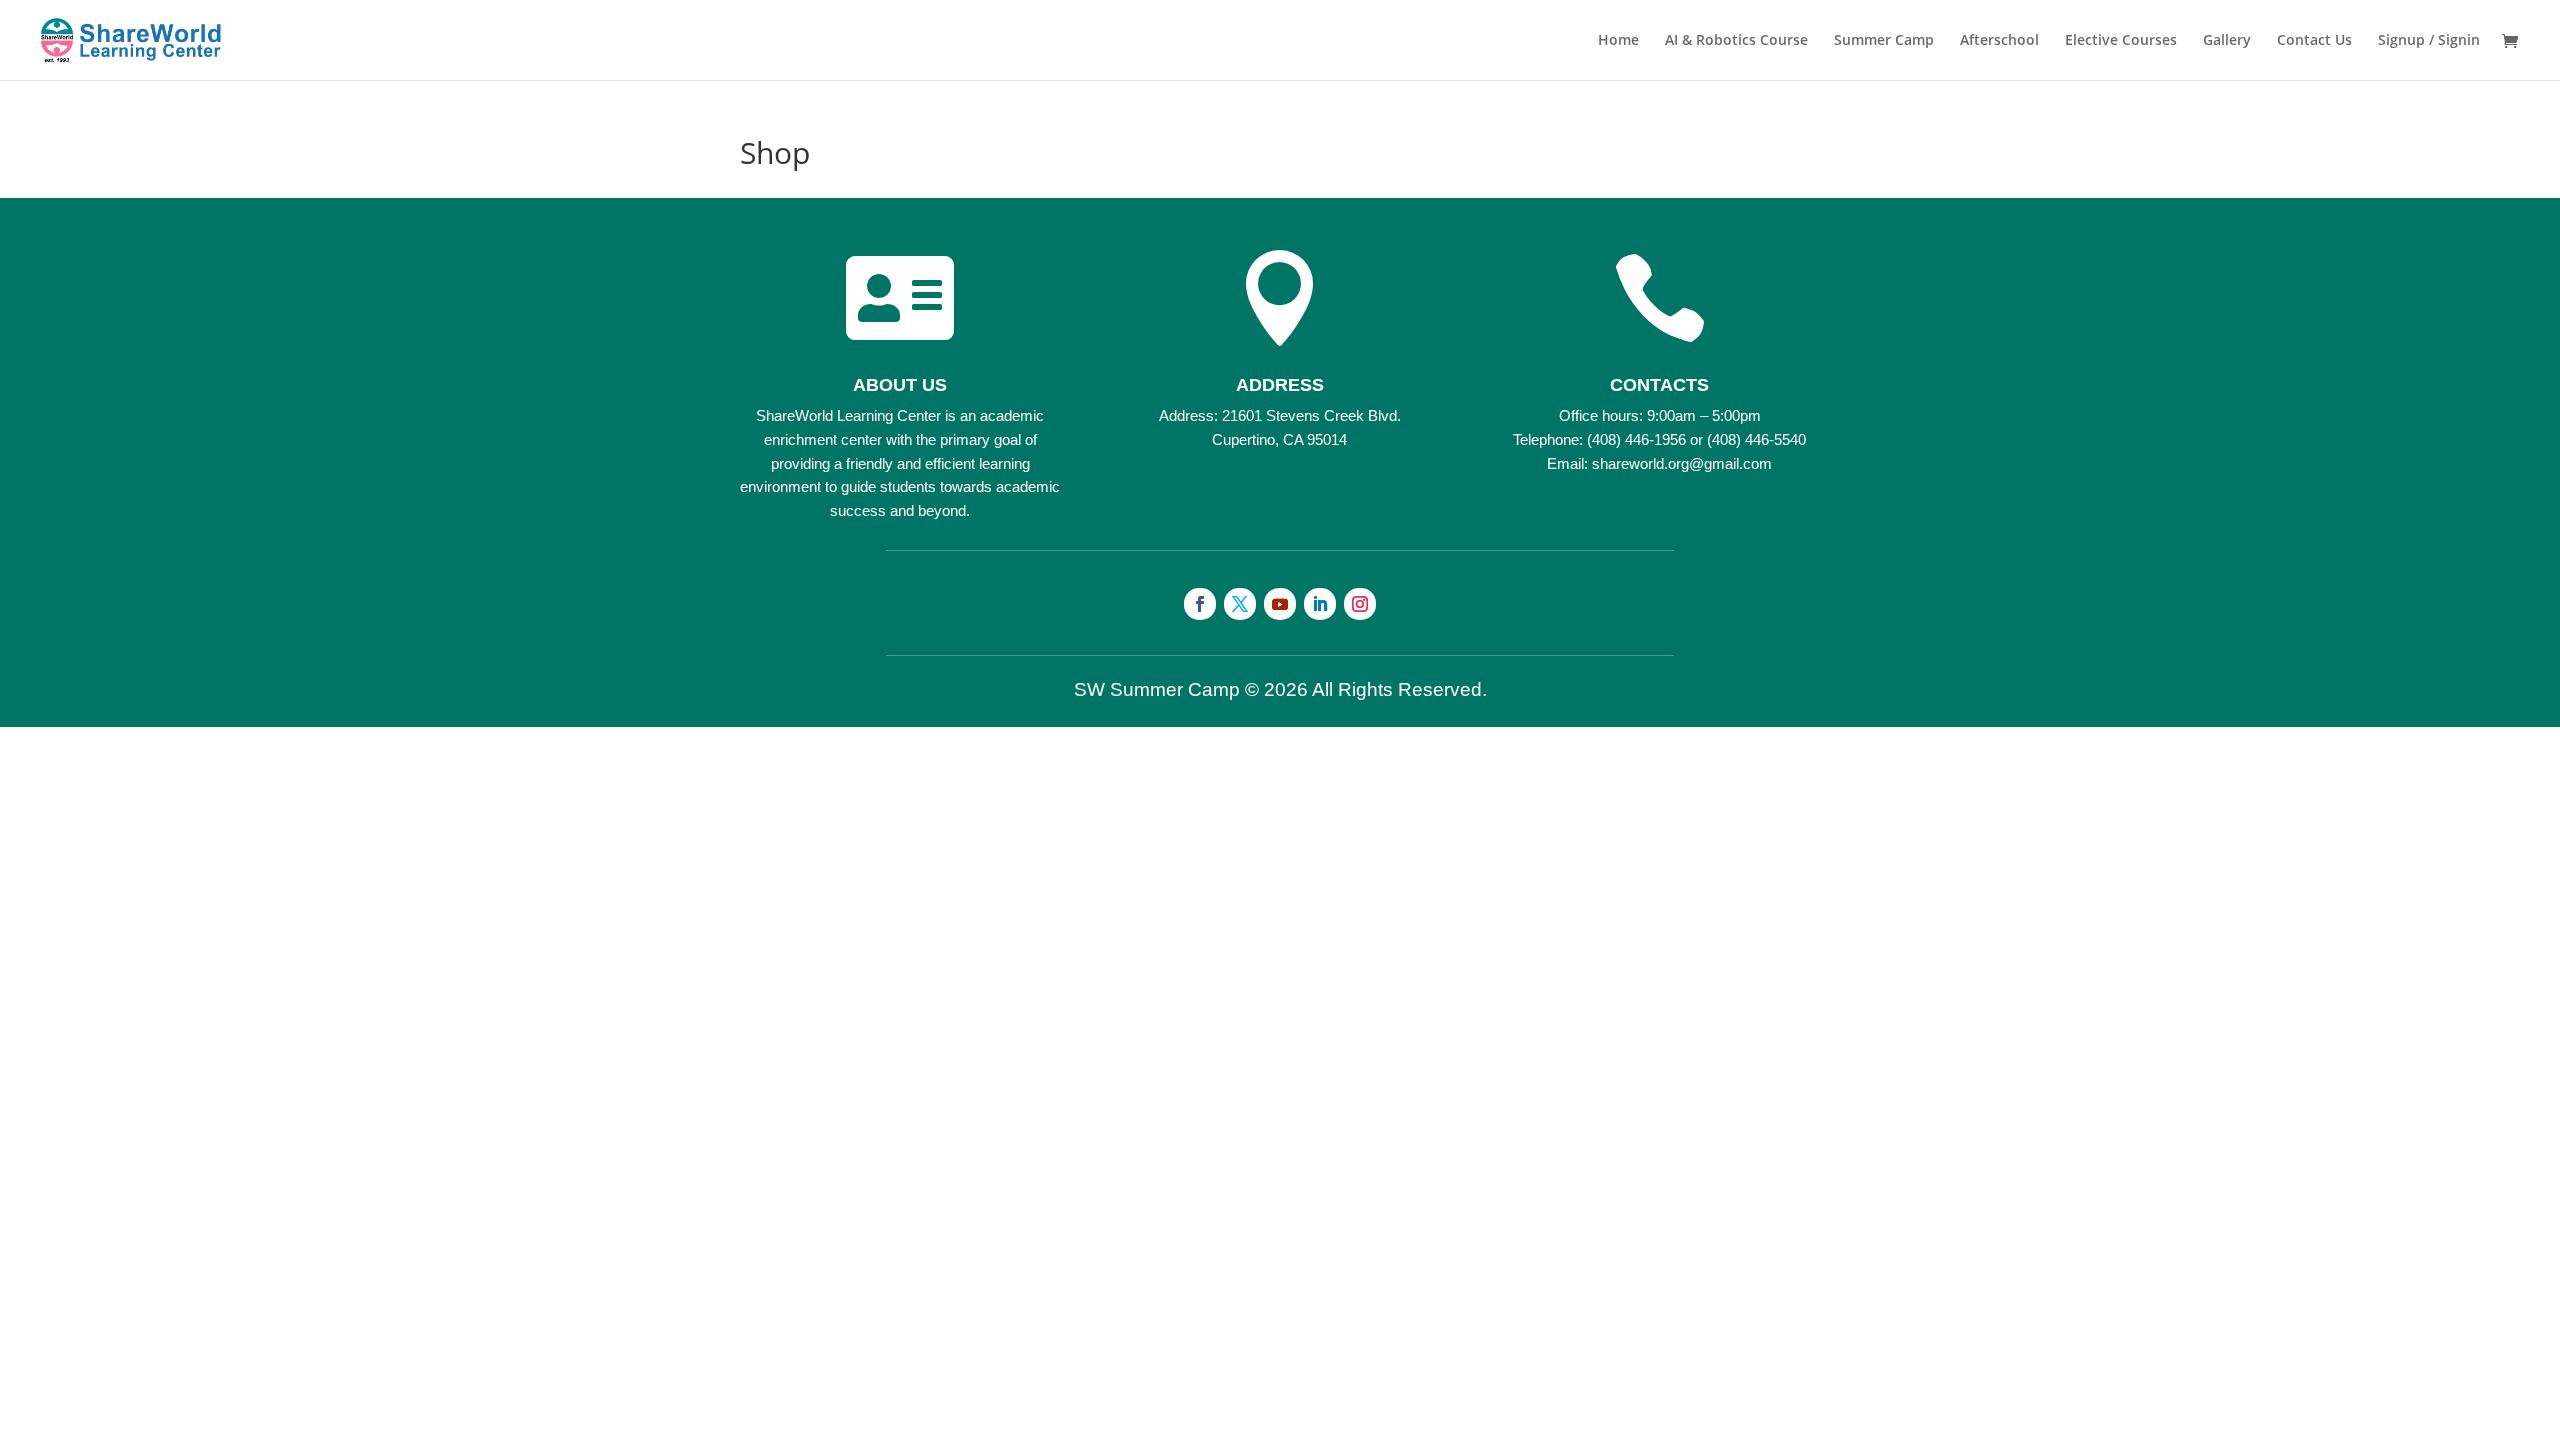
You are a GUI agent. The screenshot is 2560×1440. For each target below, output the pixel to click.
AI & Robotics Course (1736, 41)
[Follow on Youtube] (1280, 604)
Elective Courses (2121, 41)
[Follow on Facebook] (1200, 604)
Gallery (2227, 41)
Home (1618, 41)
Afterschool (1999, 41)
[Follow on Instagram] (1360, 604)
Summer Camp (1884, 41)
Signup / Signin (2429, 41)
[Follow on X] (1240, 604)
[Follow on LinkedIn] (1320, 604)
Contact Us (2314, 41)
